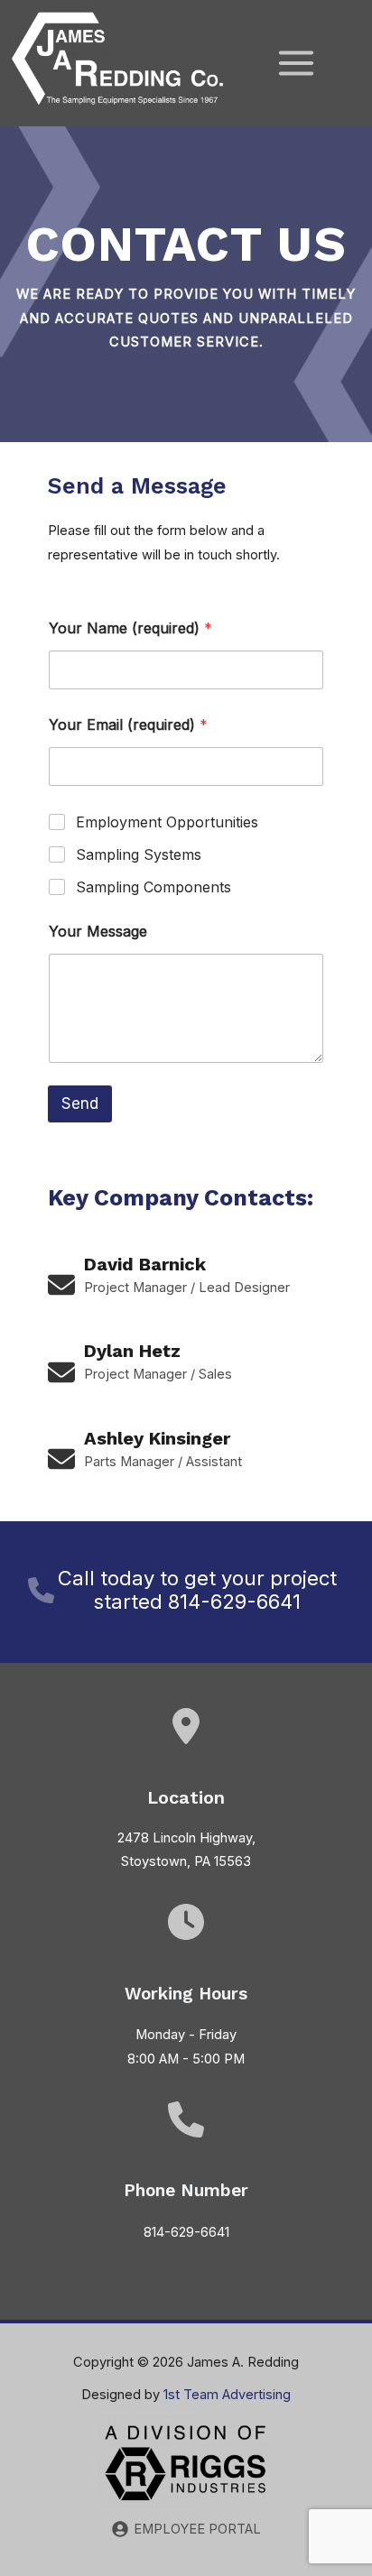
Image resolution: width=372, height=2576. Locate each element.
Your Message (98, 932)
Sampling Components (153, 887)
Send (80, 1103)
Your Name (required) (130, 628)
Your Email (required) (128, 725)
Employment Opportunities (167, 822)
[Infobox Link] (186, 1285)
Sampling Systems (139, 854)
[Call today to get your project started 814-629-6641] (184, 1590)
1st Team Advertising (227, 2395)
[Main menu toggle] (296, 63)
